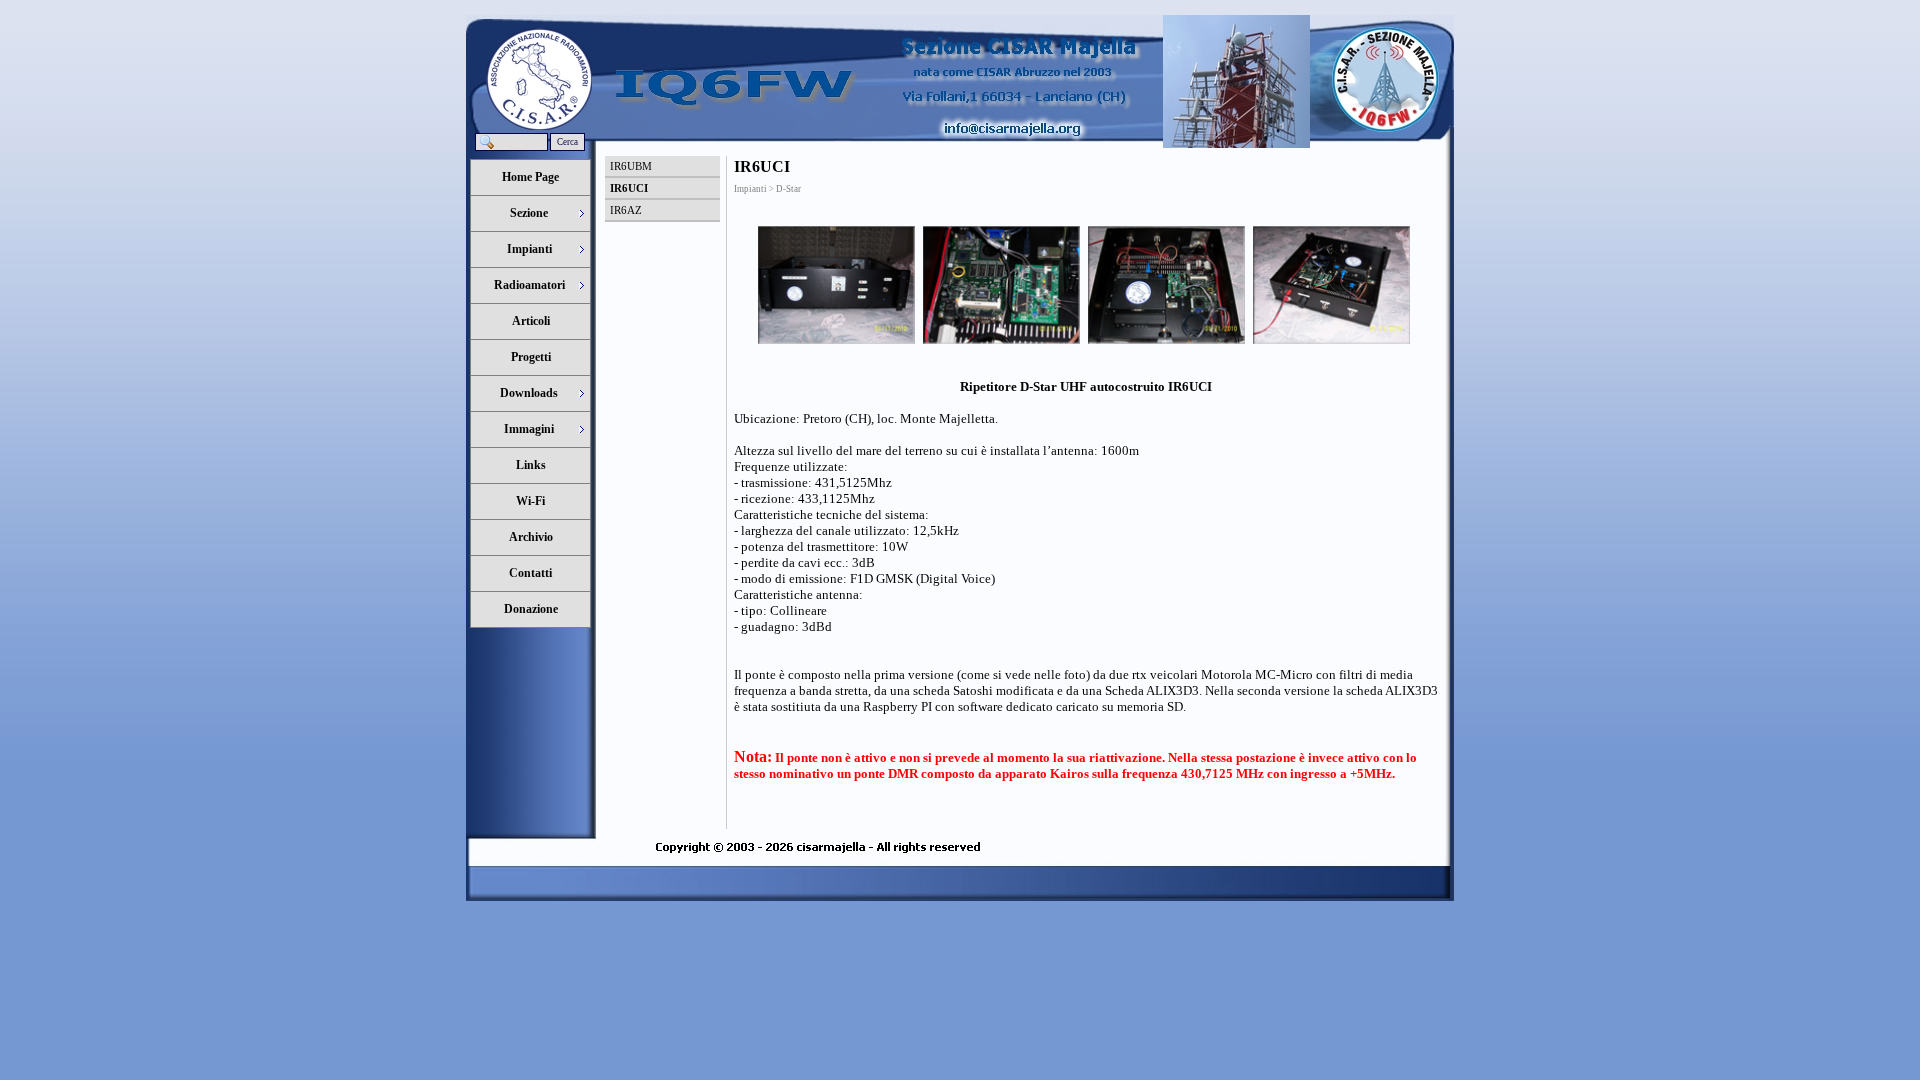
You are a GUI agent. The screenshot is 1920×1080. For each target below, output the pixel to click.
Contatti (530, 573)
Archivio (531, 537)
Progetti (531, 357)
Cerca (567, 142)
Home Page (530, 177)
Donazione (531, 609)
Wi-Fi (530, 501)
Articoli (531, 321)
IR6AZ (626, 210)
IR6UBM (631, 166)
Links (531, 465)
